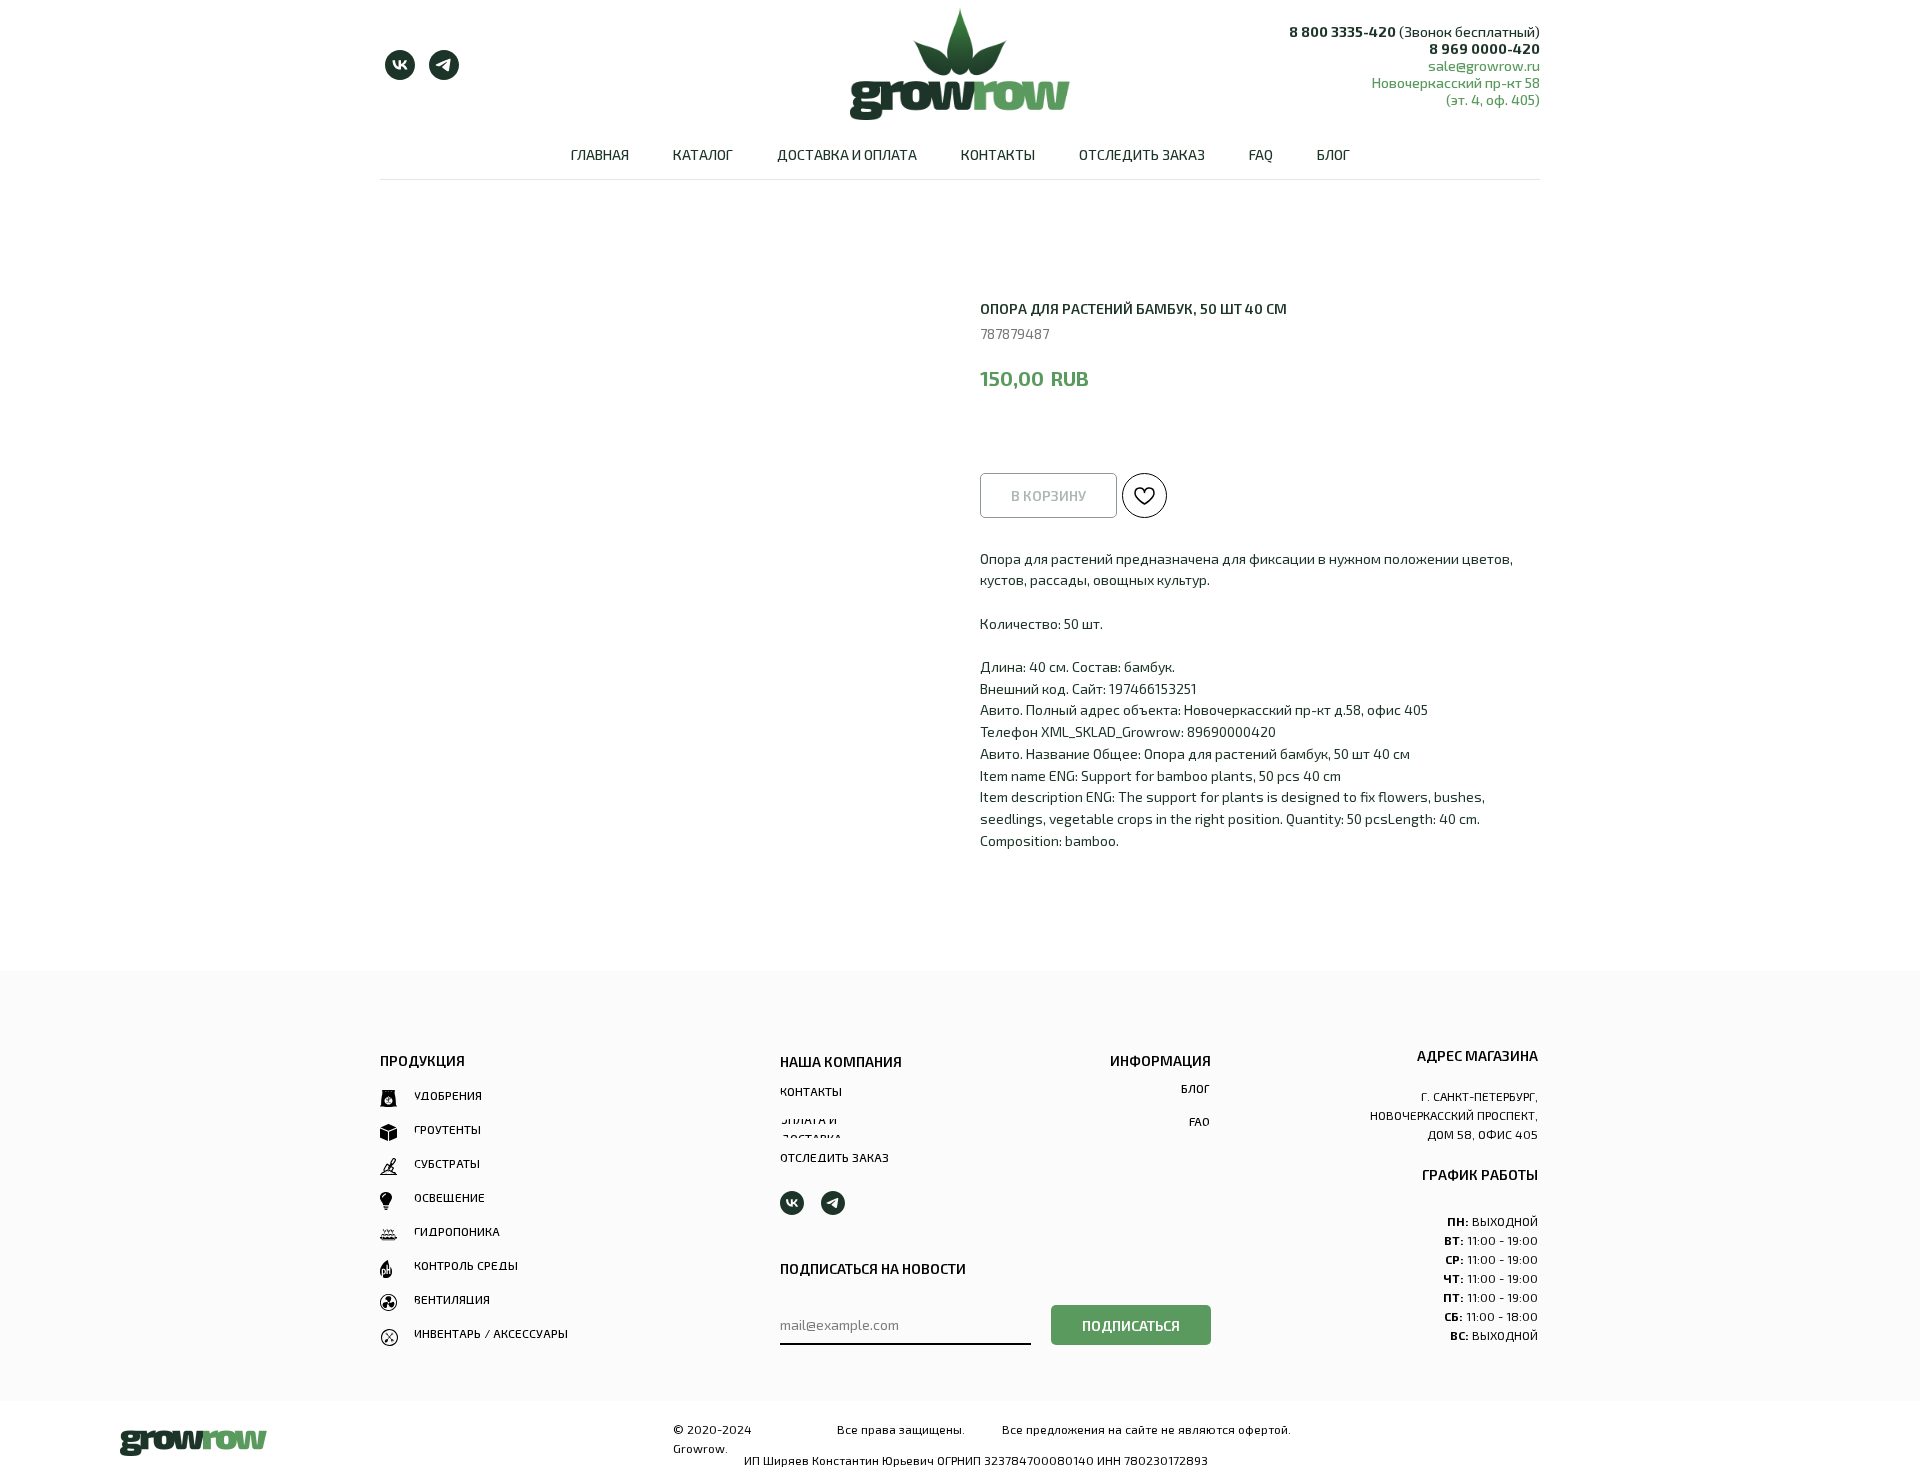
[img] (193, 1443)
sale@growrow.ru (1484, 65)
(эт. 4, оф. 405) (1493, 99)
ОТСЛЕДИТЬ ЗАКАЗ (1142, 154)
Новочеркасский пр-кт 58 (1456, 82)
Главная (600, 154)
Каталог (703, 154)
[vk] (400, 65)
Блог (1333, 154)
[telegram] (444, 65)
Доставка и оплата (847, 154)
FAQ (1261, 154)
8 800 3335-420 (1342, 31)
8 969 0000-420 (1484, 48)
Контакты (998, 154)
